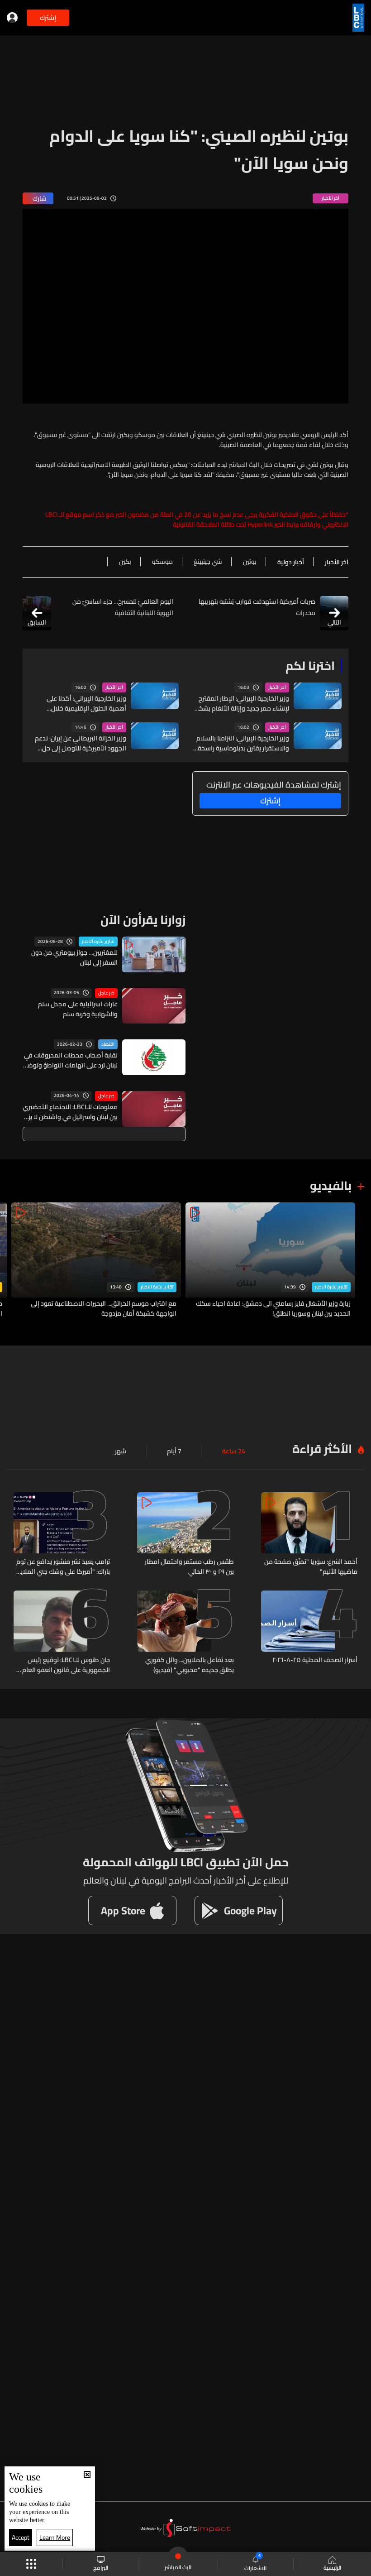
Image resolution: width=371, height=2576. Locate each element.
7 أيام (174, 1451)
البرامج (101, 2567)
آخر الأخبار (277, 687)
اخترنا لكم (310, 666)
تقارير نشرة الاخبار (98, 942)
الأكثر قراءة (322, 1449)
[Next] (11, 1261)
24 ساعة (234, 1451)
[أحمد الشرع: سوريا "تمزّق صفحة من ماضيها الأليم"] (309, 1534)
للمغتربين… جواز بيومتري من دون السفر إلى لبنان (74, 957)
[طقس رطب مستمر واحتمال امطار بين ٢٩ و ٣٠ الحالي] (185, 1534)
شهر (121, 1451)
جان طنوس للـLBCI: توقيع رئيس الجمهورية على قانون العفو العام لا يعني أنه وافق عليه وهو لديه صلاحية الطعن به (63, 1665)
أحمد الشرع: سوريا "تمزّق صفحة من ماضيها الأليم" (311, 1567)
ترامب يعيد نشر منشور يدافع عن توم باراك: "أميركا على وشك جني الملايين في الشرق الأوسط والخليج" (62, 1567)
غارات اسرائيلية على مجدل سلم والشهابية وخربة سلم (78, 1009)
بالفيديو (331, 1185)
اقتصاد (108, 1044)
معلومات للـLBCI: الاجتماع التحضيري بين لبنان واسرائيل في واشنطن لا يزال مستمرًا (70, 1112)
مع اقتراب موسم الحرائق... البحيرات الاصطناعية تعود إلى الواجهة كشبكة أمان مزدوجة (104, 1308)
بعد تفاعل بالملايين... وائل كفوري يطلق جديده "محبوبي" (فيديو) (189, 1665)
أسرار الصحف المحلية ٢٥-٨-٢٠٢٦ (315, 1660)
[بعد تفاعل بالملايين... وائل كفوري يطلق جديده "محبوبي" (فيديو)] (185, 1633)
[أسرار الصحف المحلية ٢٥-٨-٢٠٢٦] (309, 1633)
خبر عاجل (106, 993)
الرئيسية (332, 2567)
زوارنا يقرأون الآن (143, 920)
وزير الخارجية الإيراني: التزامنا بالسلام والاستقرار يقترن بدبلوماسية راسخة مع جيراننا (243, 743)
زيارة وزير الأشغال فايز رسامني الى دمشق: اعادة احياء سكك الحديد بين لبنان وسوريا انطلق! (273, 1308)
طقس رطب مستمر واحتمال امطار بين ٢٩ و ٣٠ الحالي (189, 1567)
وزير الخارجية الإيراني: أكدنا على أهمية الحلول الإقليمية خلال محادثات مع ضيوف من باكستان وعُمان (85, 703)
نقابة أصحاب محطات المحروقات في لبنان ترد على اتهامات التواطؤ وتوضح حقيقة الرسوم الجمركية (71, 1060)
